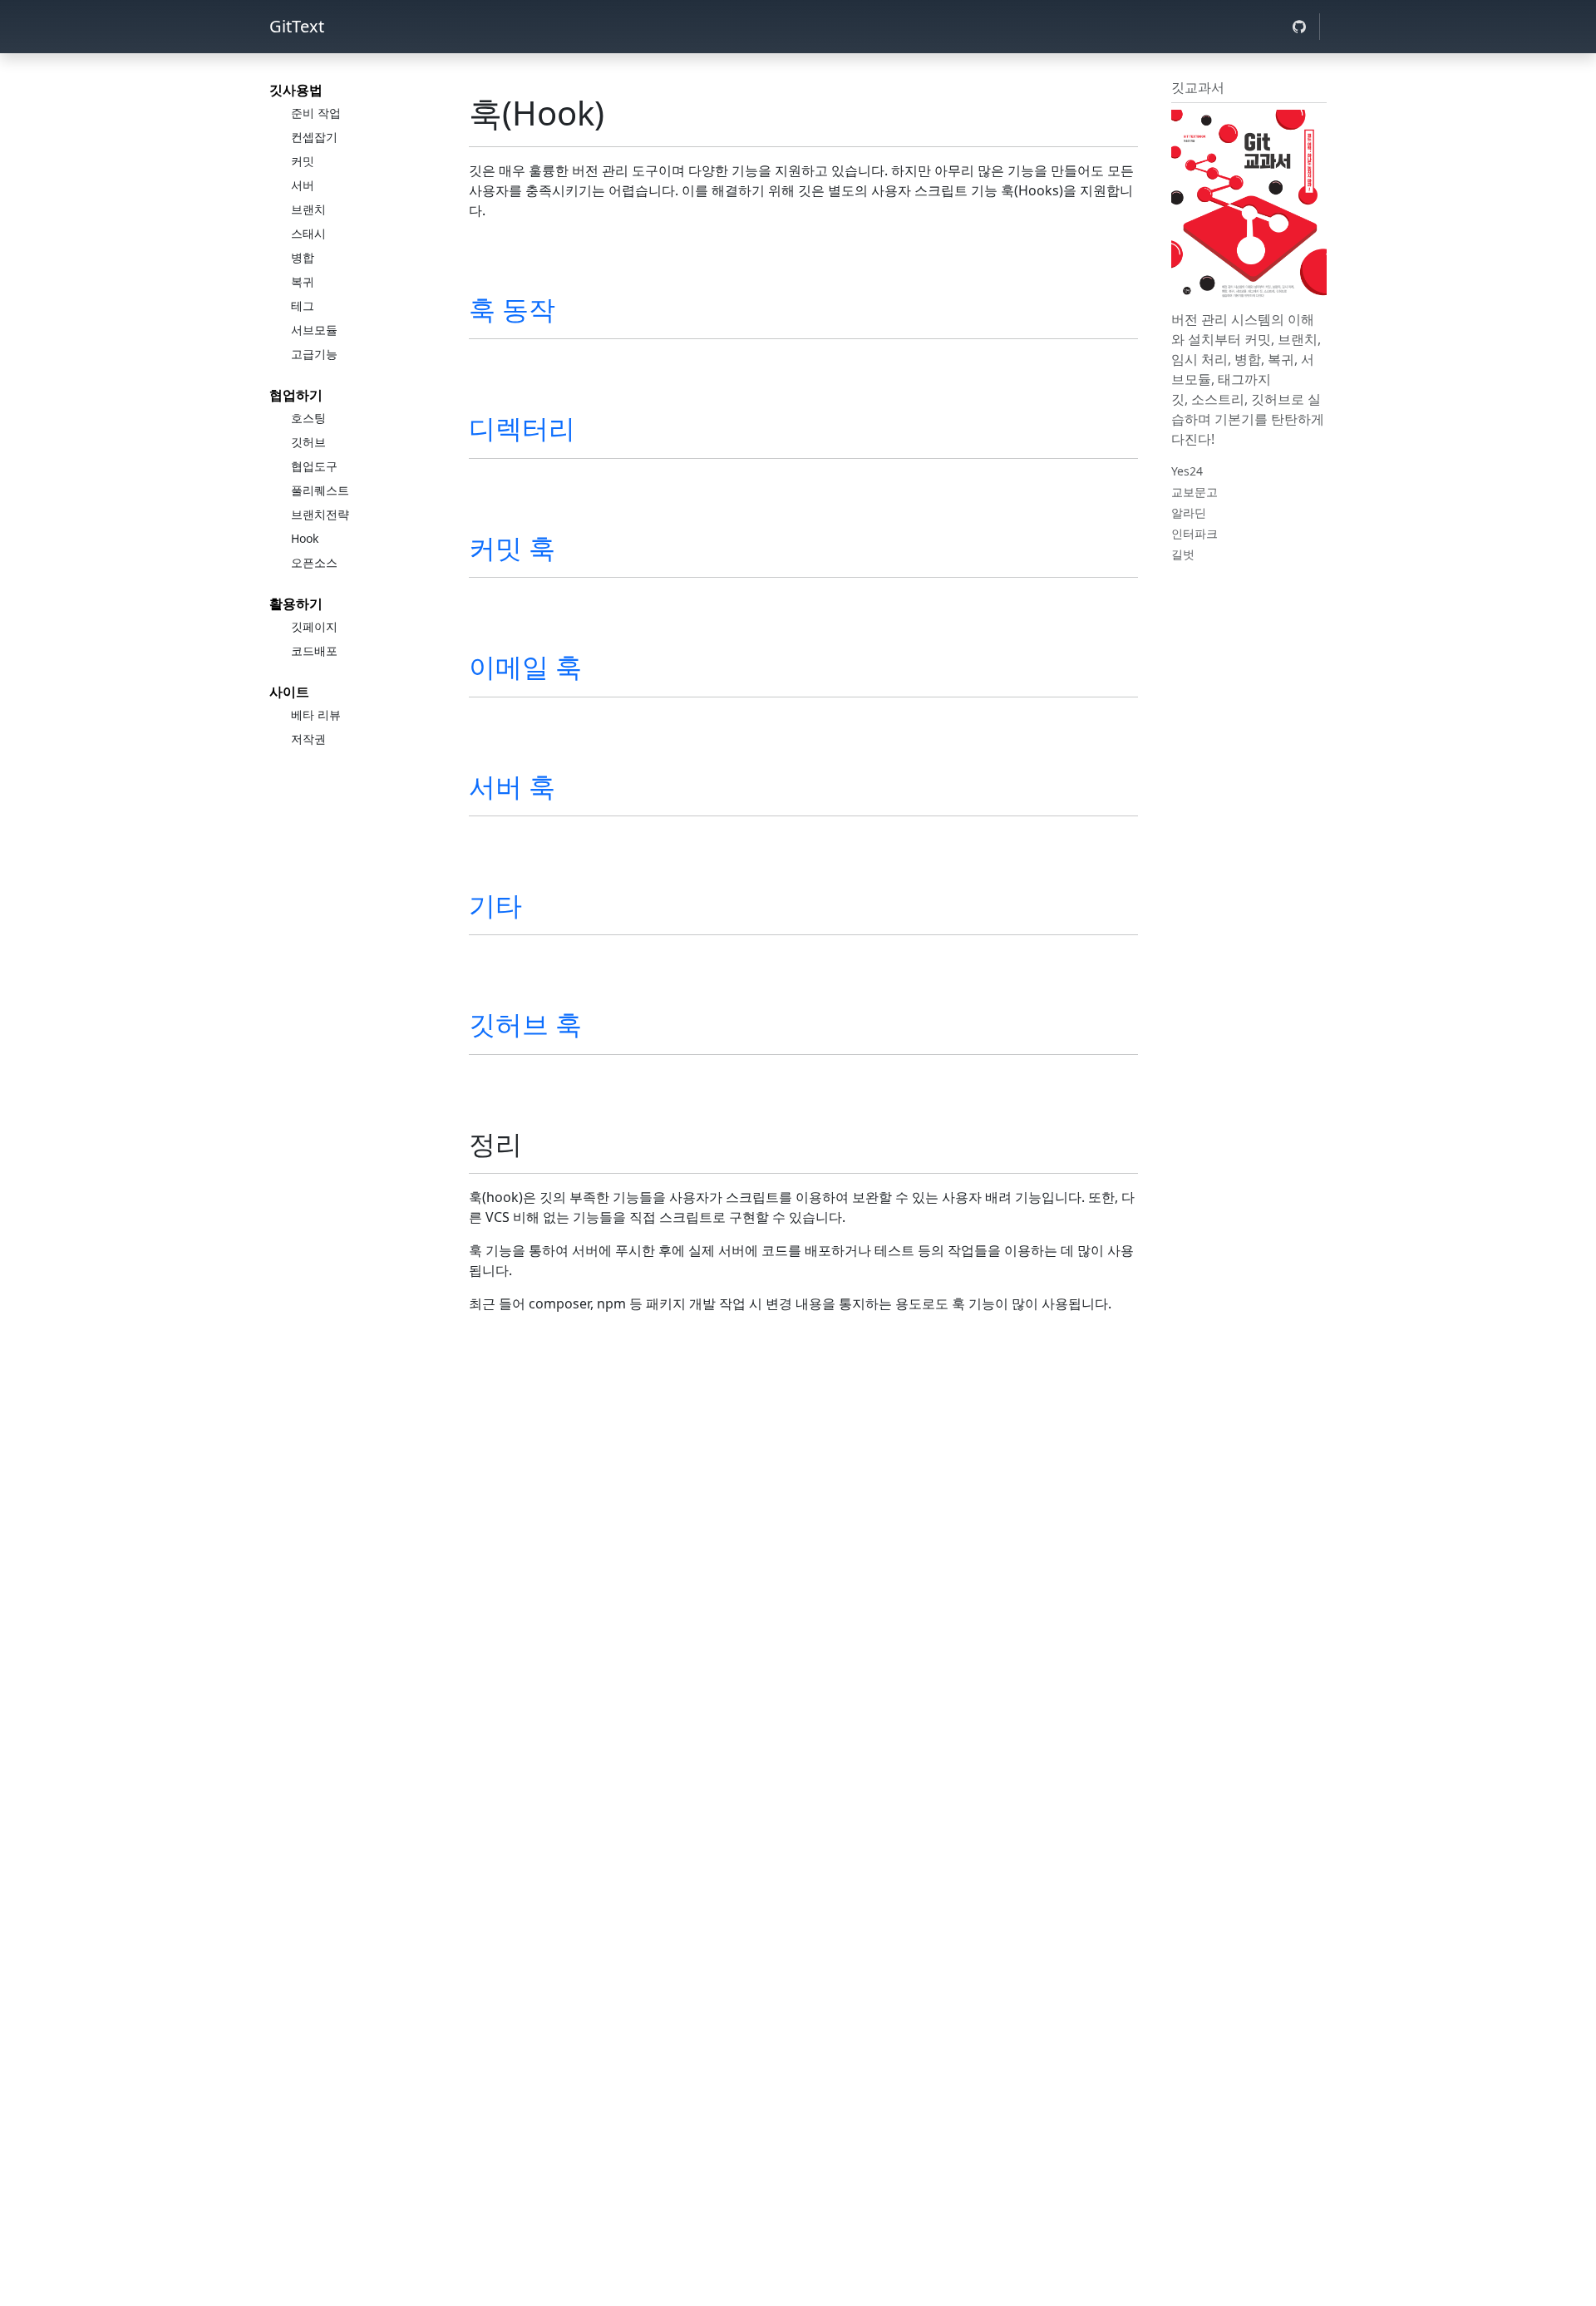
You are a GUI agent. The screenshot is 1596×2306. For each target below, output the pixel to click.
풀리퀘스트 (320, 490)
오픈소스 (314, 562)
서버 (303, 185)
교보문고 (1195, 492)
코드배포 (314, 650)
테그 (303, 305)
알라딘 (1189, 512)
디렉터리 (522, 428)
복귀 (303, 281)
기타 (495, 905)
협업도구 (314, 466)
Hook (305, 538)
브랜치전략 (320, 514)
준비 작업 (316, 113)
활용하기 (296, 604)
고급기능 (314, 354)
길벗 (1183, 554)
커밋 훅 (512, 547)
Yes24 (1187, 471)
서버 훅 (512, 786)
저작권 (308, 739)
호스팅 (308, 418)
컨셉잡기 (314, 137)
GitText (297, 26)
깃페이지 (314, 626)
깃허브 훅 (525, 1024)
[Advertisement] (803, 1484)
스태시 (308, 233)
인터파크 (1195, 533)
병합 (303, 257)
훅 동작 (512, 309)
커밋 (303, 161)
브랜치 (308, 209)
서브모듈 (314, 330)
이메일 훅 (525, 666)
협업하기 (296, 395)
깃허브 (308, 442)
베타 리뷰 (316, 714)
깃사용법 (296, 90)
